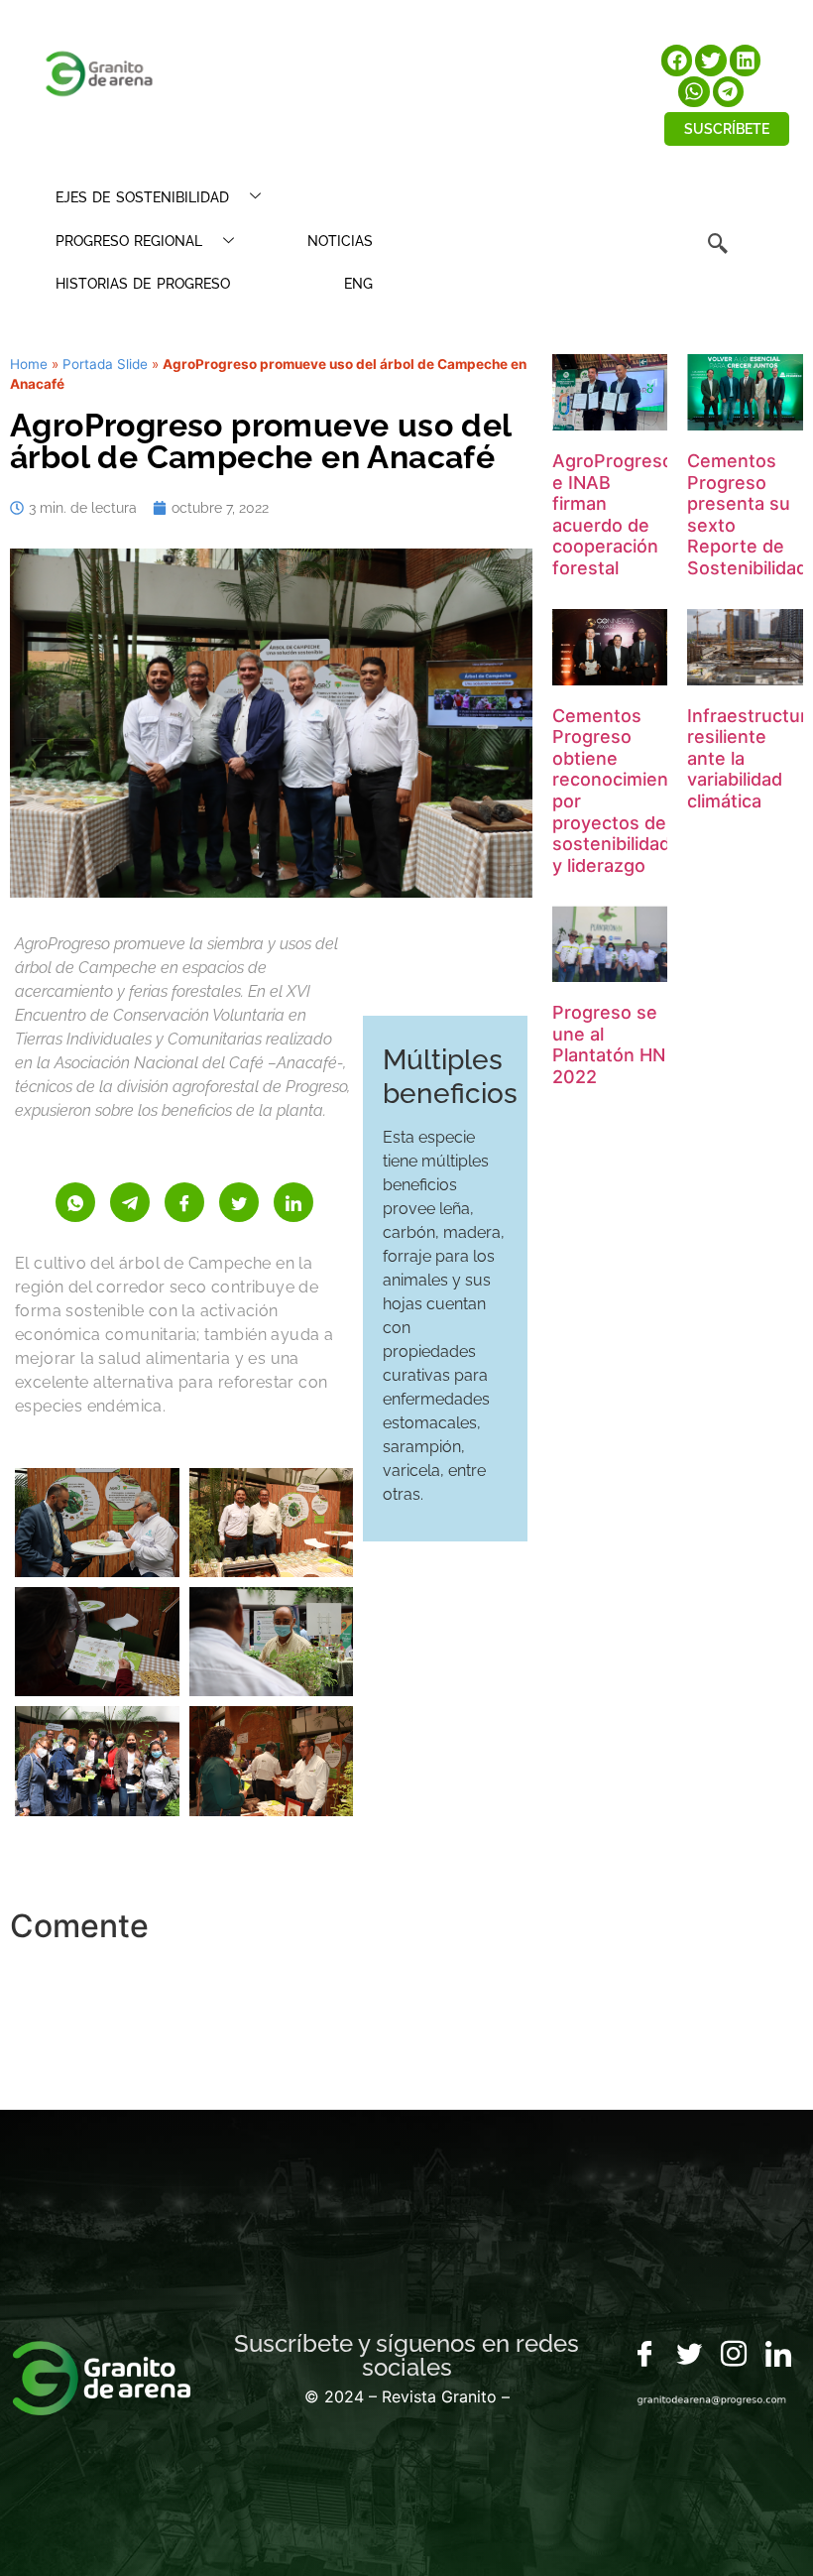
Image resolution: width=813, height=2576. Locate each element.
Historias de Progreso (143, 284)
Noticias (340, 241)
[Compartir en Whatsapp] (75, 1202)
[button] (677, 61)
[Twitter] (689, 2355)
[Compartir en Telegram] (130, 1202)
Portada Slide (105, 364)
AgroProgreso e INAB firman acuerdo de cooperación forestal (613, 514)
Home (29, 364)
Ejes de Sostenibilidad (142, 197)
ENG (358, 284)
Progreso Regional (129, 241)
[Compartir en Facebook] (184, 1202)
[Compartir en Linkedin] (293, 1202)
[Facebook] (644, 2355)
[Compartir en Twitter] (239, 1202)
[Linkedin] (778, 2355)
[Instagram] (734, 2355)
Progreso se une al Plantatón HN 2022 (609, 1044)
